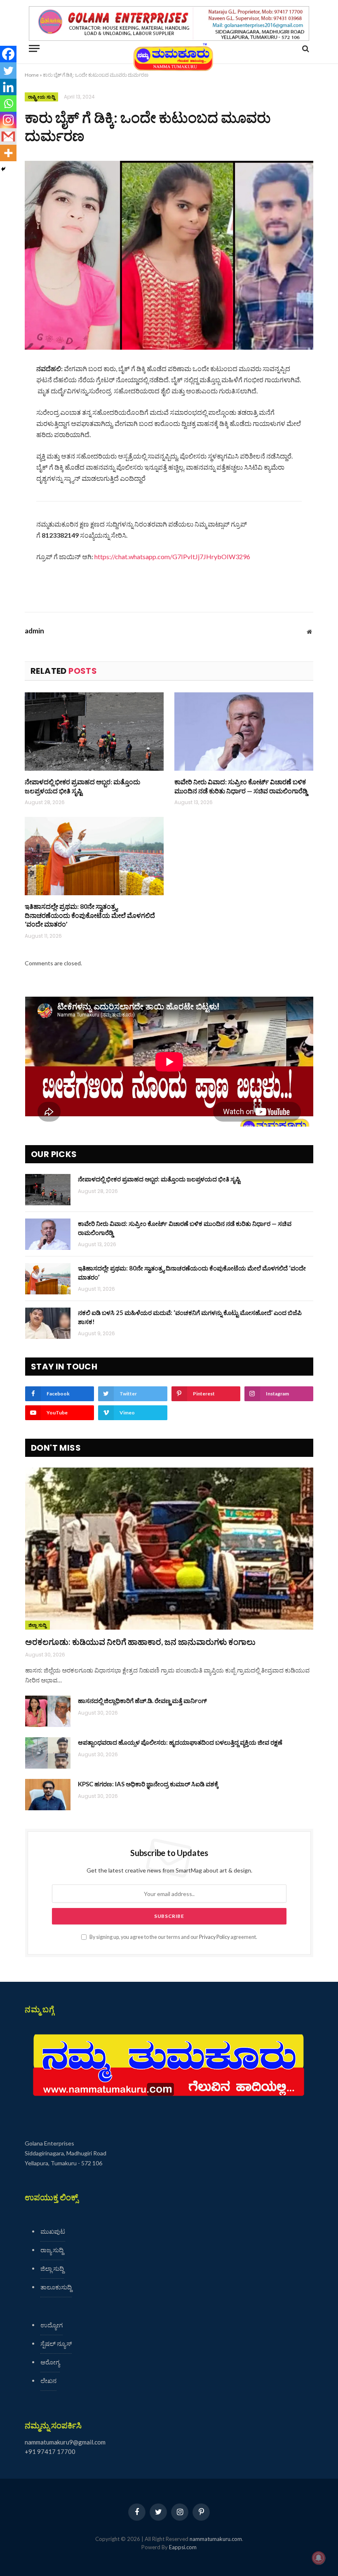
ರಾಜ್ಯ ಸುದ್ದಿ (52, 2250)
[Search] (305, 48)
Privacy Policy (214, 1937)
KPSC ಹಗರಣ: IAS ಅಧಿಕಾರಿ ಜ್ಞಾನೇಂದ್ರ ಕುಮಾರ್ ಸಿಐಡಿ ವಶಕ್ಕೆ (148, 1784)
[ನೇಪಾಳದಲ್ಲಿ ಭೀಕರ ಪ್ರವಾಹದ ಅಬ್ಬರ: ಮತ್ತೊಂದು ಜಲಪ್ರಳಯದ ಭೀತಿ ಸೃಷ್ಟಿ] (94, 732)
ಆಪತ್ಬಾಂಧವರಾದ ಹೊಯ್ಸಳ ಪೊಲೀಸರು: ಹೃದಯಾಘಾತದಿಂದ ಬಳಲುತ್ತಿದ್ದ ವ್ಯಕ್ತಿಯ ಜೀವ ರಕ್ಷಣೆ (180, 1742)
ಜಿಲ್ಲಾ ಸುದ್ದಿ (38, 1625)
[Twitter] (8, 71)
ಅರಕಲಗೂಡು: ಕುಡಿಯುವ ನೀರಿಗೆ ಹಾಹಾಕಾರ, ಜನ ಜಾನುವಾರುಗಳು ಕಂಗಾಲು (140, 1642)
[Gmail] (8, 136)
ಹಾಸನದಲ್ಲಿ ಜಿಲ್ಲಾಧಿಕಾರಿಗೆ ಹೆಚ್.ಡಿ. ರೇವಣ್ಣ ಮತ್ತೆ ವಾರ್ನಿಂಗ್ (142, 1701)
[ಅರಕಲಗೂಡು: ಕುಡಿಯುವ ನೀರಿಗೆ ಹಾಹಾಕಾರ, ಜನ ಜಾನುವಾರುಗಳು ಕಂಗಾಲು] (169, 1549)
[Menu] (34, 48)
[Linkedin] (8, 87)
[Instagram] (8, 120)
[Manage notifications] (319, 2558)
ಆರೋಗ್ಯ (50, 2362)
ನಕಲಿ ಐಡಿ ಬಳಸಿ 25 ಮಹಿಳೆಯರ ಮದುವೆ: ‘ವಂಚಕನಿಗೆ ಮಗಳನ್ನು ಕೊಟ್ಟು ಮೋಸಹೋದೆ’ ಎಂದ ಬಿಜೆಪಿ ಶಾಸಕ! (190, 1317)
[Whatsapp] (8, 104)
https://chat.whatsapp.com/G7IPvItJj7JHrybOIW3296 (172, 556)
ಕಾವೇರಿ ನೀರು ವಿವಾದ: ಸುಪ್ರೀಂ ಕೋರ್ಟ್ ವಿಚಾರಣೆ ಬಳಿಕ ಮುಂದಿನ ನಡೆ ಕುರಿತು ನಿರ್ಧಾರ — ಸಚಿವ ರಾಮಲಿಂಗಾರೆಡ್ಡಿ (241, 786)
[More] (8, 153)
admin (34, 631)
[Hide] (3, 169)
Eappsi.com (183, 2547)
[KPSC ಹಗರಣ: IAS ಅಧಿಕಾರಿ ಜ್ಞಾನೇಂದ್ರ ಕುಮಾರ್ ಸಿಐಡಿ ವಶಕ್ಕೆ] (48, 1795)
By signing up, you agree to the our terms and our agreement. (173, 1937)
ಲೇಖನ (48, 2381)
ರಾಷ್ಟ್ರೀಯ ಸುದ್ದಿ (41, 97)
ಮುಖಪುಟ (53, 2231)
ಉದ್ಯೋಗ (52, 2325)
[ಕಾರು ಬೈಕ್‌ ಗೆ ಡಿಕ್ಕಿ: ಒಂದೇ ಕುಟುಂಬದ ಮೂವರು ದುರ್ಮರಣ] (169, 255)
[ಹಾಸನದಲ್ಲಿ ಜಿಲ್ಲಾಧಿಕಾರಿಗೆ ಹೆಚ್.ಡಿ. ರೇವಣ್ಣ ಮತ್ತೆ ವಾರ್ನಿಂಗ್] (48, 1711)
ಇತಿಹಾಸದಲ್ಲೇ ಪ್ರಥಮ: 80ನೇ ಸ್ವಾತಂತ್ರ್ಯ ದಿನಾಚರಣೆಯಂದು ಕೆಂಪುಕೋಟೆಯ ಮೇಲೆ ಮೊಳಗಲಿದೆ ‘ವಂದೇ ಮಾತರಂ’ (90, 915)
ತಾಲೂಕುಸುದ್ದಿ (56, 2287)
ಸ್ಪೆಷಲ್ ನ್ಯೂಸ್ (56, 2343)
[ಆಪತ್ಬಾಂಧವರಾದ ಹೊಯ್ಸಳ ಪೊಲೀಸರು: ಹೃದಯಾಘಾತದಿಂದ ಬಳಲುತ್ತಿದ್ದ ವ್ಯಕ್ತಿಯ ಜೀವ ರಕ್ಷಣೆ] (48, 1753)
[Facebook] (8, 54)
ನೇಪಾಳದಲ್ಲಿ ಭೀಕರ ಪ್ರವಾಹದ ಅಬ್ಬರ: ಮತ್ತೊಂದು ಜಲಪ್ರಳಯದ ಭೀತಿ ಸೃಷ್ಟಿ (82, 786)
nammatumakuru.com (216, 2539)
